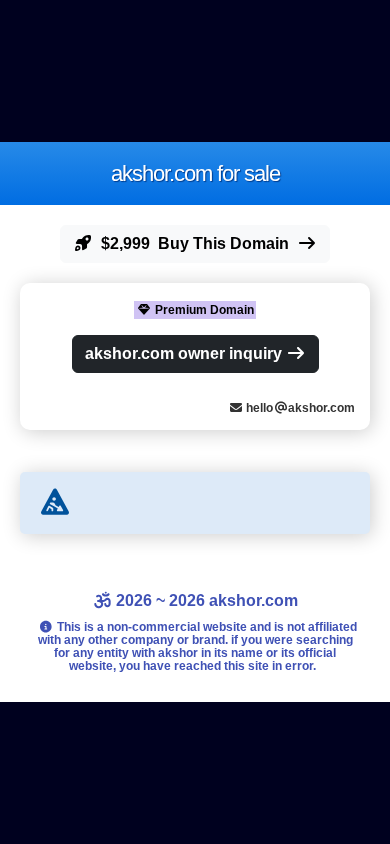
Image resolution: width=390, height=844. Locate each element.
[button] (195, 244)
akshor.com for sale (195, 173)
